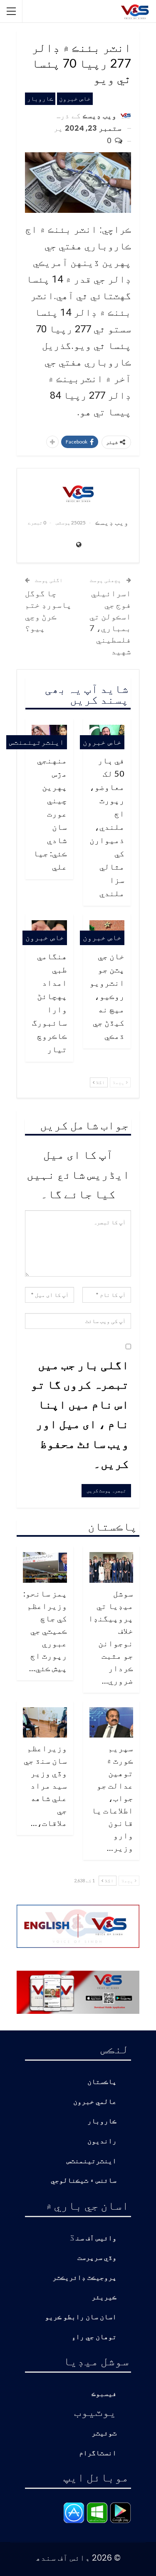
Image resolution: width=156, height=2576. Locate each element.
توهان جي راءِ (94, 2337)
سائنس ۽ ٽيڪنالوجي (84, 2181)
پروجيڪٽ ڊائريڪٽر (84, 2278)
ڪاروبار (40, 99)
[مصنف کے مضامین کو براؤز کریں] (78, 493)
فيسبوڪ (104, 2394)
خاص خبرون (75, 99)
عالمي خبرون (95, 2102)
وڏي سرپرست (97, 2258)
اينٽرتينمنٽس (37, 742)
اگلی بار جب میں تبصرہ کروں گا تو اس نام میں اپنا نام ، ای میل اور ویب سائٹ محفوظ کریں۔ (80, 1414)
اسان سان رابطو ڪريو (81, 2317)
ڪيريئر (104, 2297)
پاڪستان (102, 2082)
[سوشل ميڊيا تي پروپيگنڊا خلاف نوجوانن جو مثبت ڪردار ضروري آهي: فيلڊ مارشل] (111, 1567)
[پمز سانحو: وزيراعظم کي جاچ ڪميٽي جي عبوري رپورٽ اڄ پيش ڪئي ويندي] (45, 1567)
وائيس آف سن (96, 2238)
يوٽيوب (95, 2411)
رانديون (102, 2141)
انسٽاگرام (98, 2453)
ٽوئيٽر (104, 2433)
